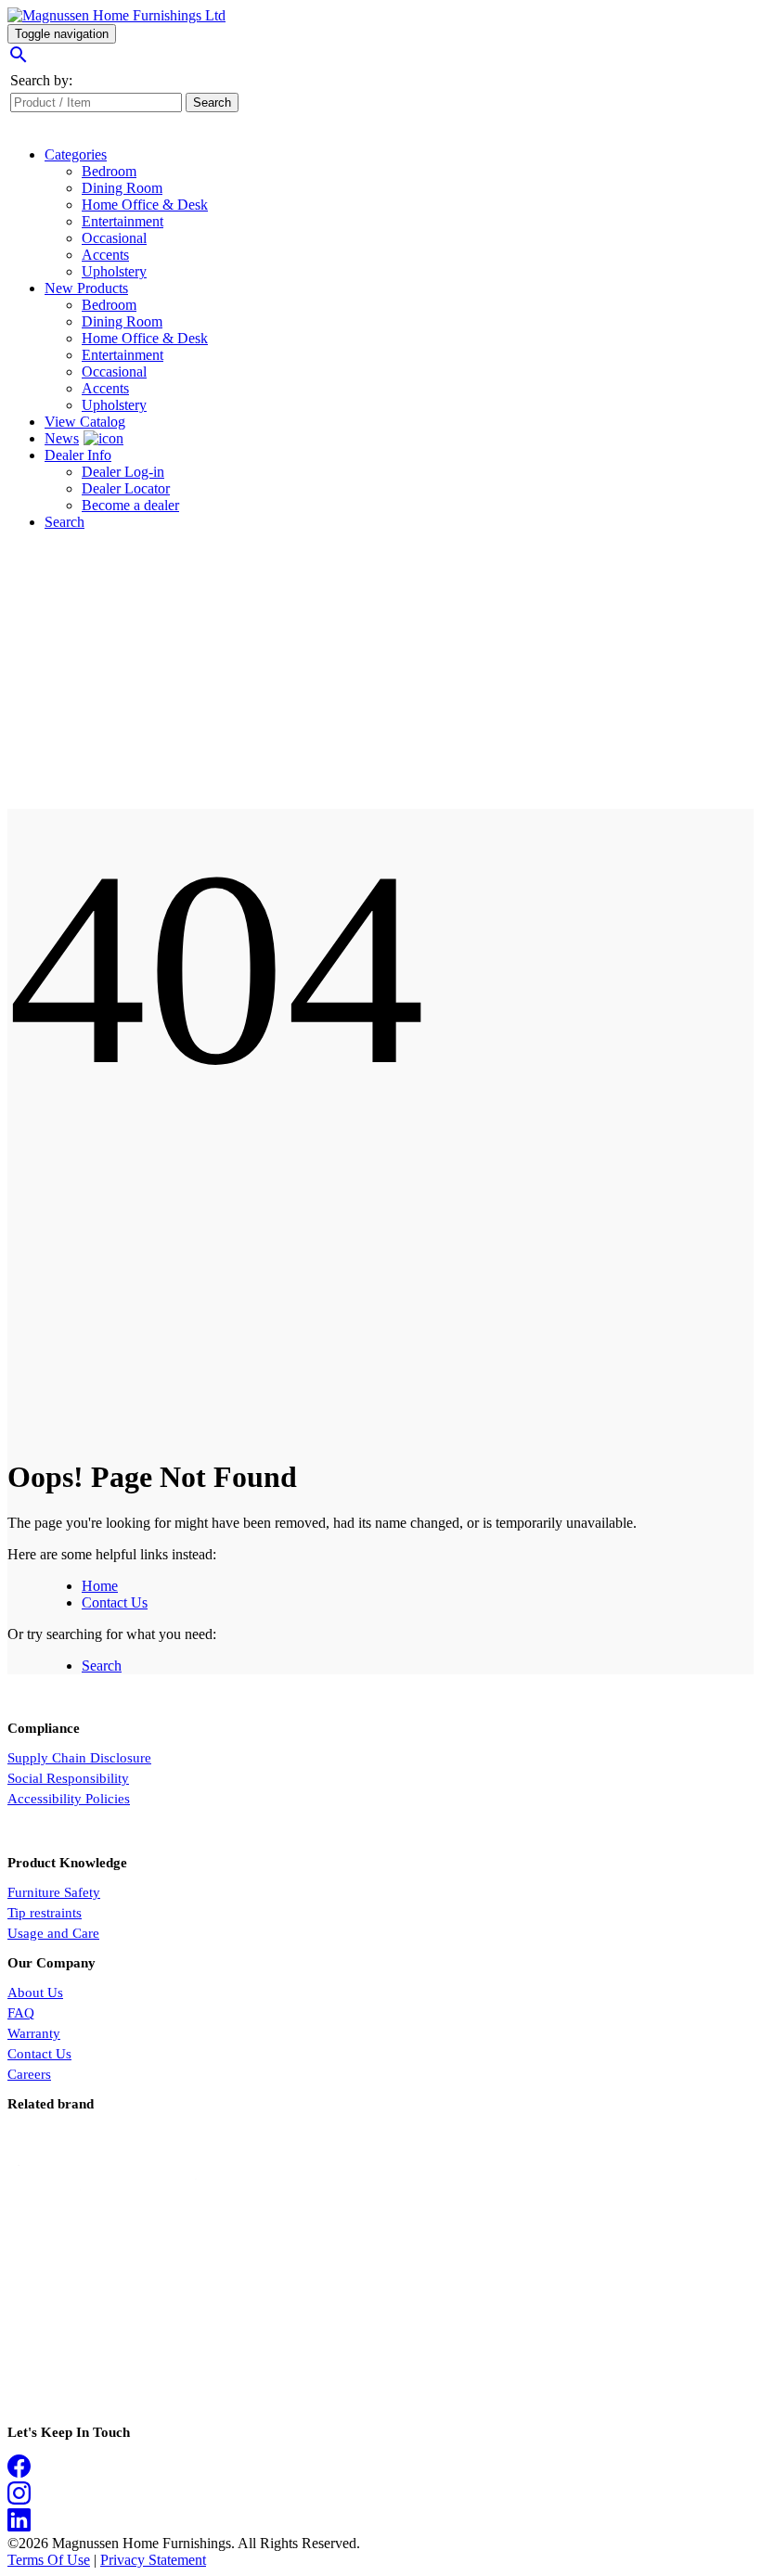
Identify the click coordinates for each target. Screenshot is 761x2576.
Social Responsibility (68, 1778)
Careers (29, 2074)
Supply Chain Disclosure (79, 1758)
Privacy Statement (153, 2560)
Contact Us (115, 1602)
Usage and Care (53, 1933)
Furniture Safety (54, 1892)
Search (102, 1666)
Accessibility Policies (69, 1799)
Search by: (41, 80)
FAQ (21, 2013)
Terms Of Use (49, 2560)
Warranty (34, 2033)
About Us (35, 1993)
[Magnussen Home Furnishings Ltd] (116, 15)
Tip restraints (45, 1913)
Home (100, 1586)
